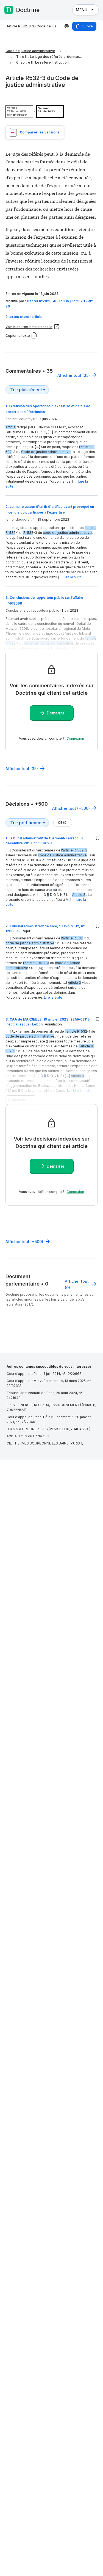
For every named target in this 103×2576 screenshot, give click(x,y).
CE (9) (63, 823)
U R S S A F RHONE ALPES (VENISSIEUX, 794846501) (48, 1429)
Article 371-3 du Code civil (28, 1436)
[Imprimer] (67, 26)
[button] (51, 317)
